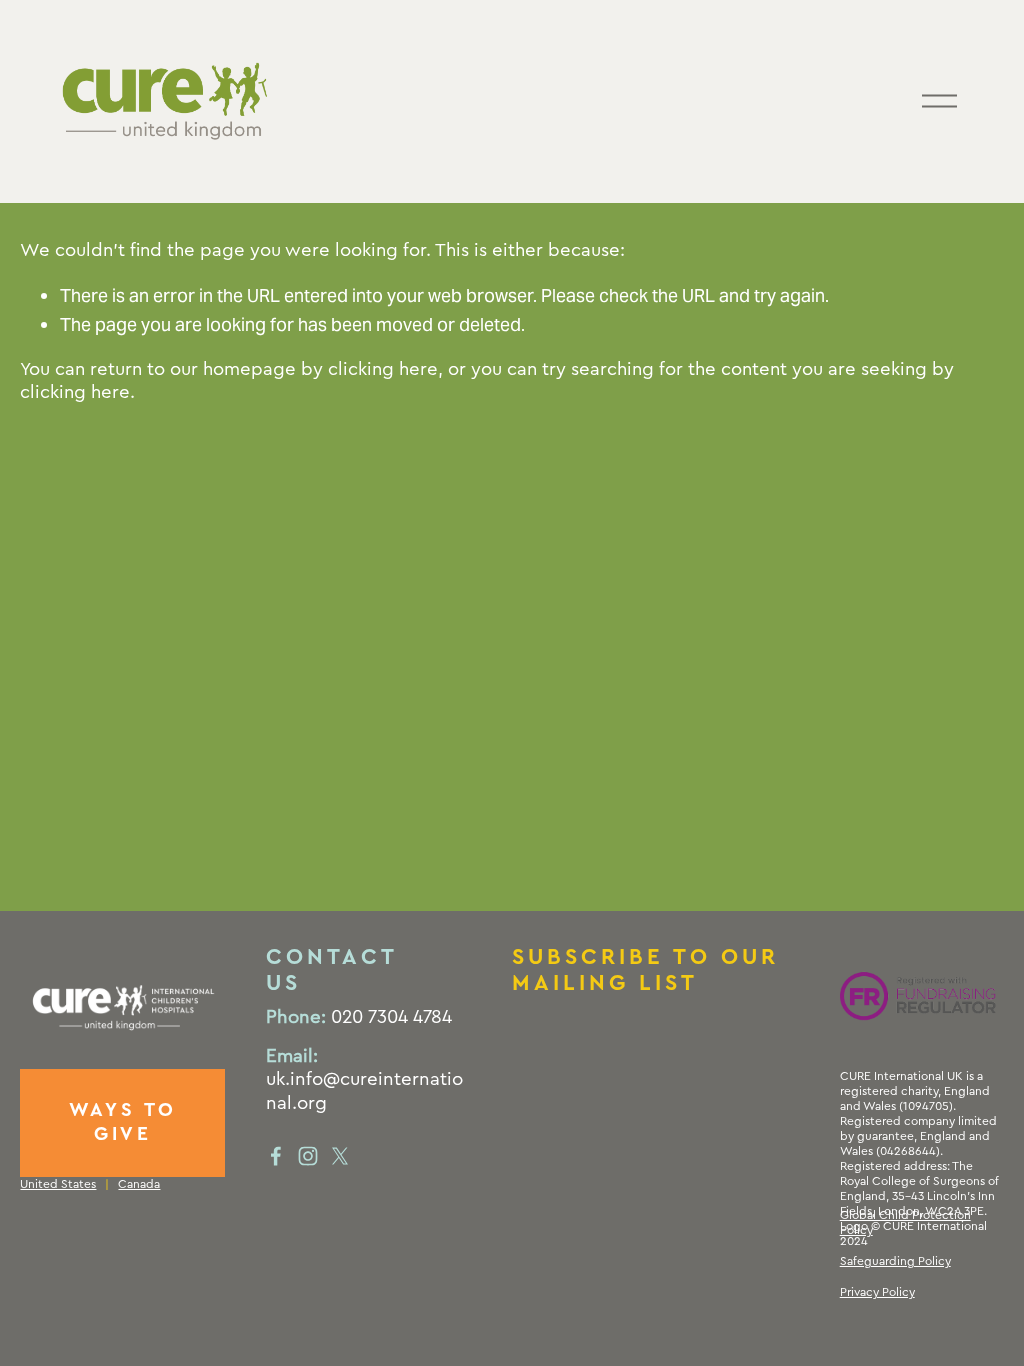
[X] (340, 1156)
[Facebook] (276, 1156)
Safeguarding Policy (895, 1261)
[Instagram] (308, 1156)
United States (58, 1184)
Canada (139, 1184)
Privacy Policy (877, 1292)
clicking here (383, 369)
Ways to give (123, 1122)
